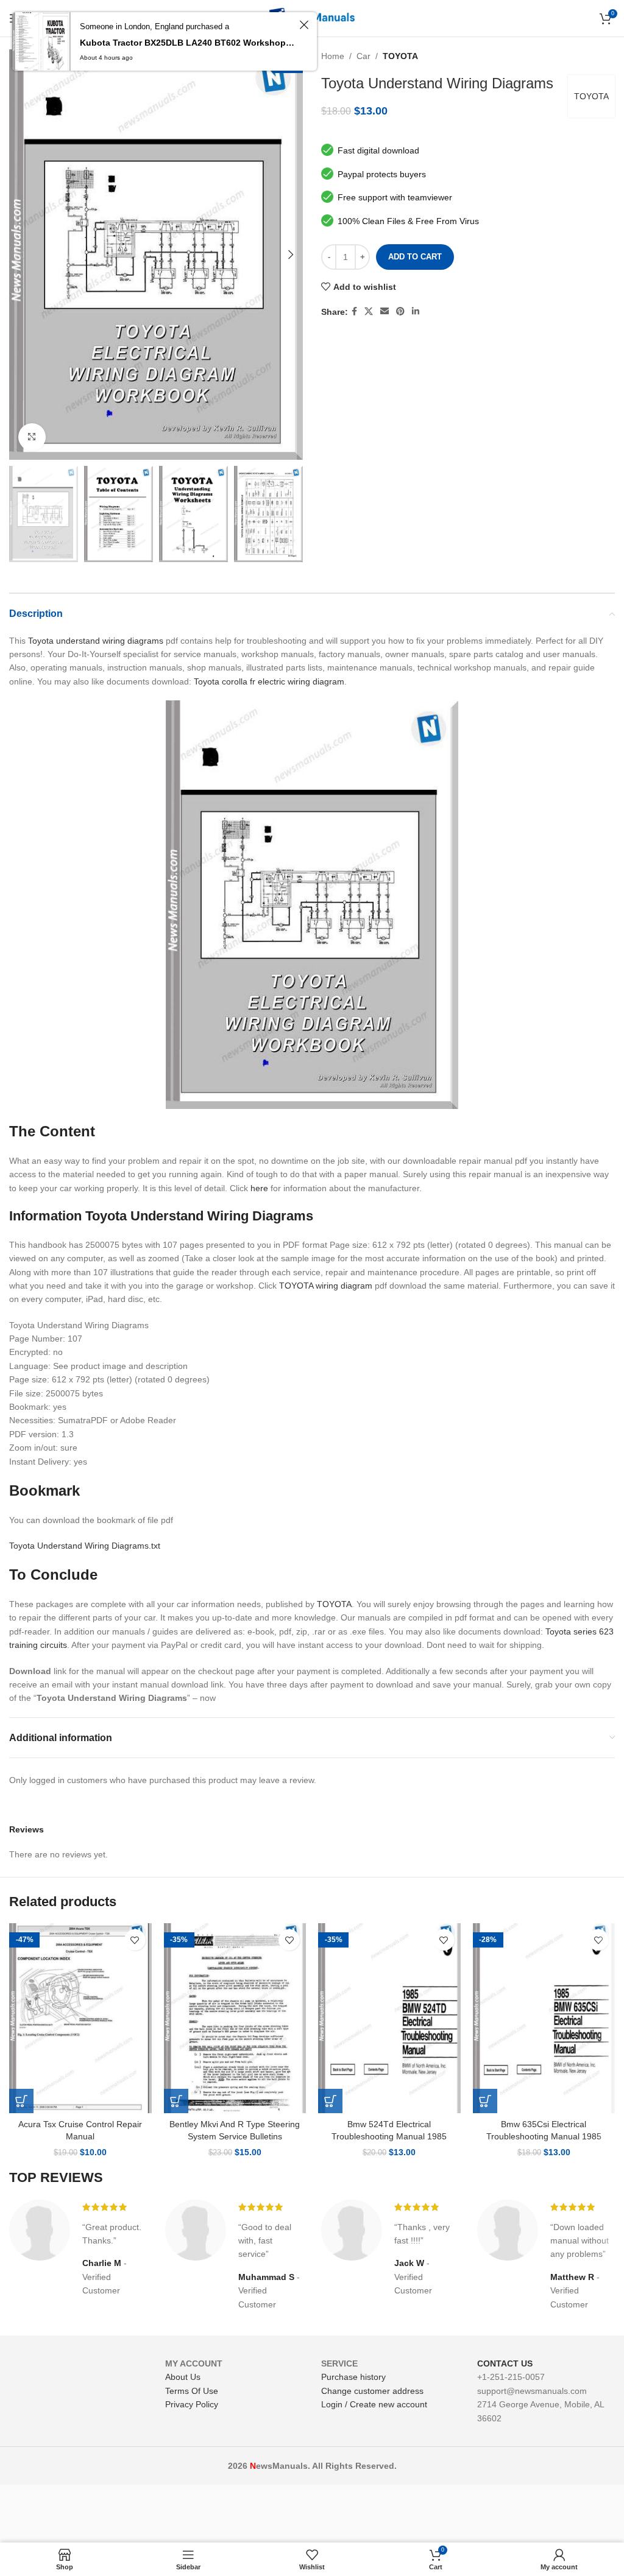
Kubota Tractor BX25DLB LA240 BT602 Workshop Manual (188, 43)
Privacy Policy (192, 2404)
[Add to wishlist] (135, 1940)
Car (363, 56)
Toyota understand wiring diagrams (96, 641)
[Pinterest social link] (400, 311)
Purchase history (353, 2377)
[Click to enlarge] (32, 437)
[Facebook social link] (354, 311)
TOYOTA (400, 56)
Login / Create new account (374, 2404)
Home (333, 56)
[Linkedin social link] (416, 311)
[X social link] (369, 311)
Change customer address (372, 2391)
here (259, 1188)
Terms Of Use (192, 2391)
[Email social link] (385, 311)
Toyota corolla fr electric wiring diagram (269, 681)
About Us (183, 2377)
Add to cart (415, 257)
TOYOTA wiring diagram (326, 1286)
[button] (21, 2101)
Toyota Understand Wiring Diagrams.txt (85, 1546)
